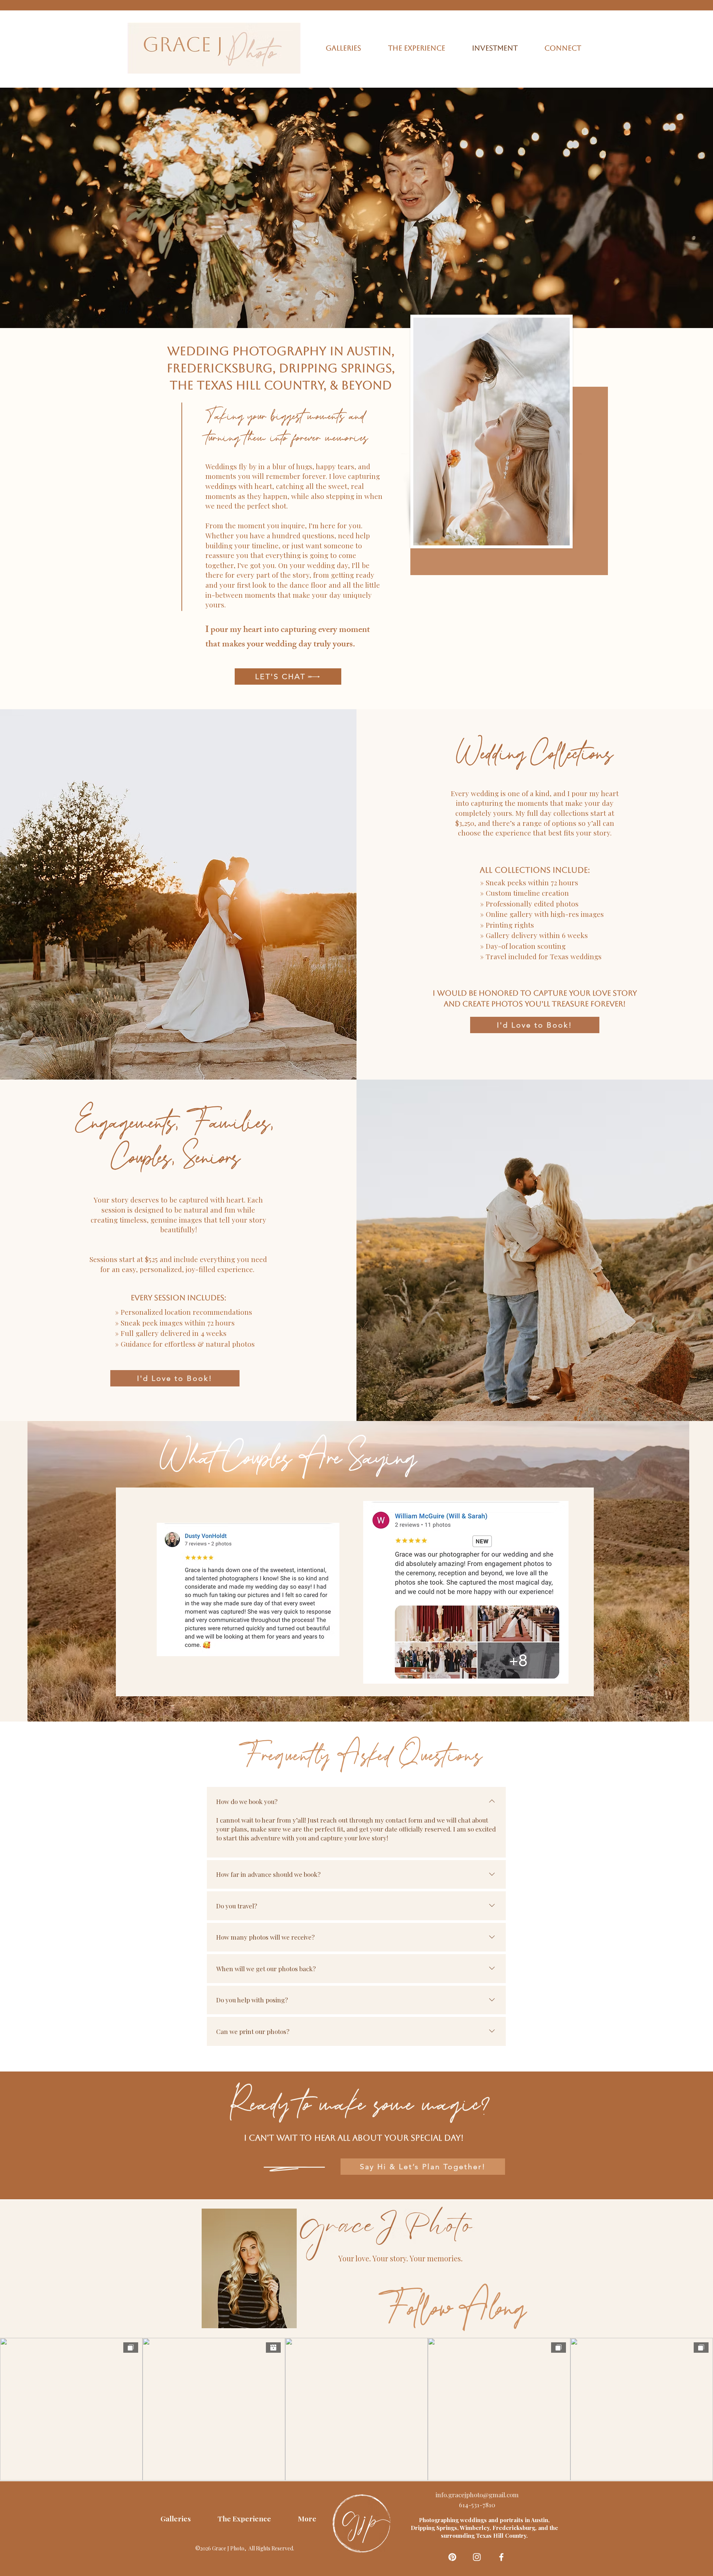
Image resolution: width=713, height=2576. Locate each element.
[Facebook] (501, 2557)
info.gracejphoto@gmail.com (477, 2495)
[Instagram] (477, 2557)
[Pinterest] (452, 2557)
